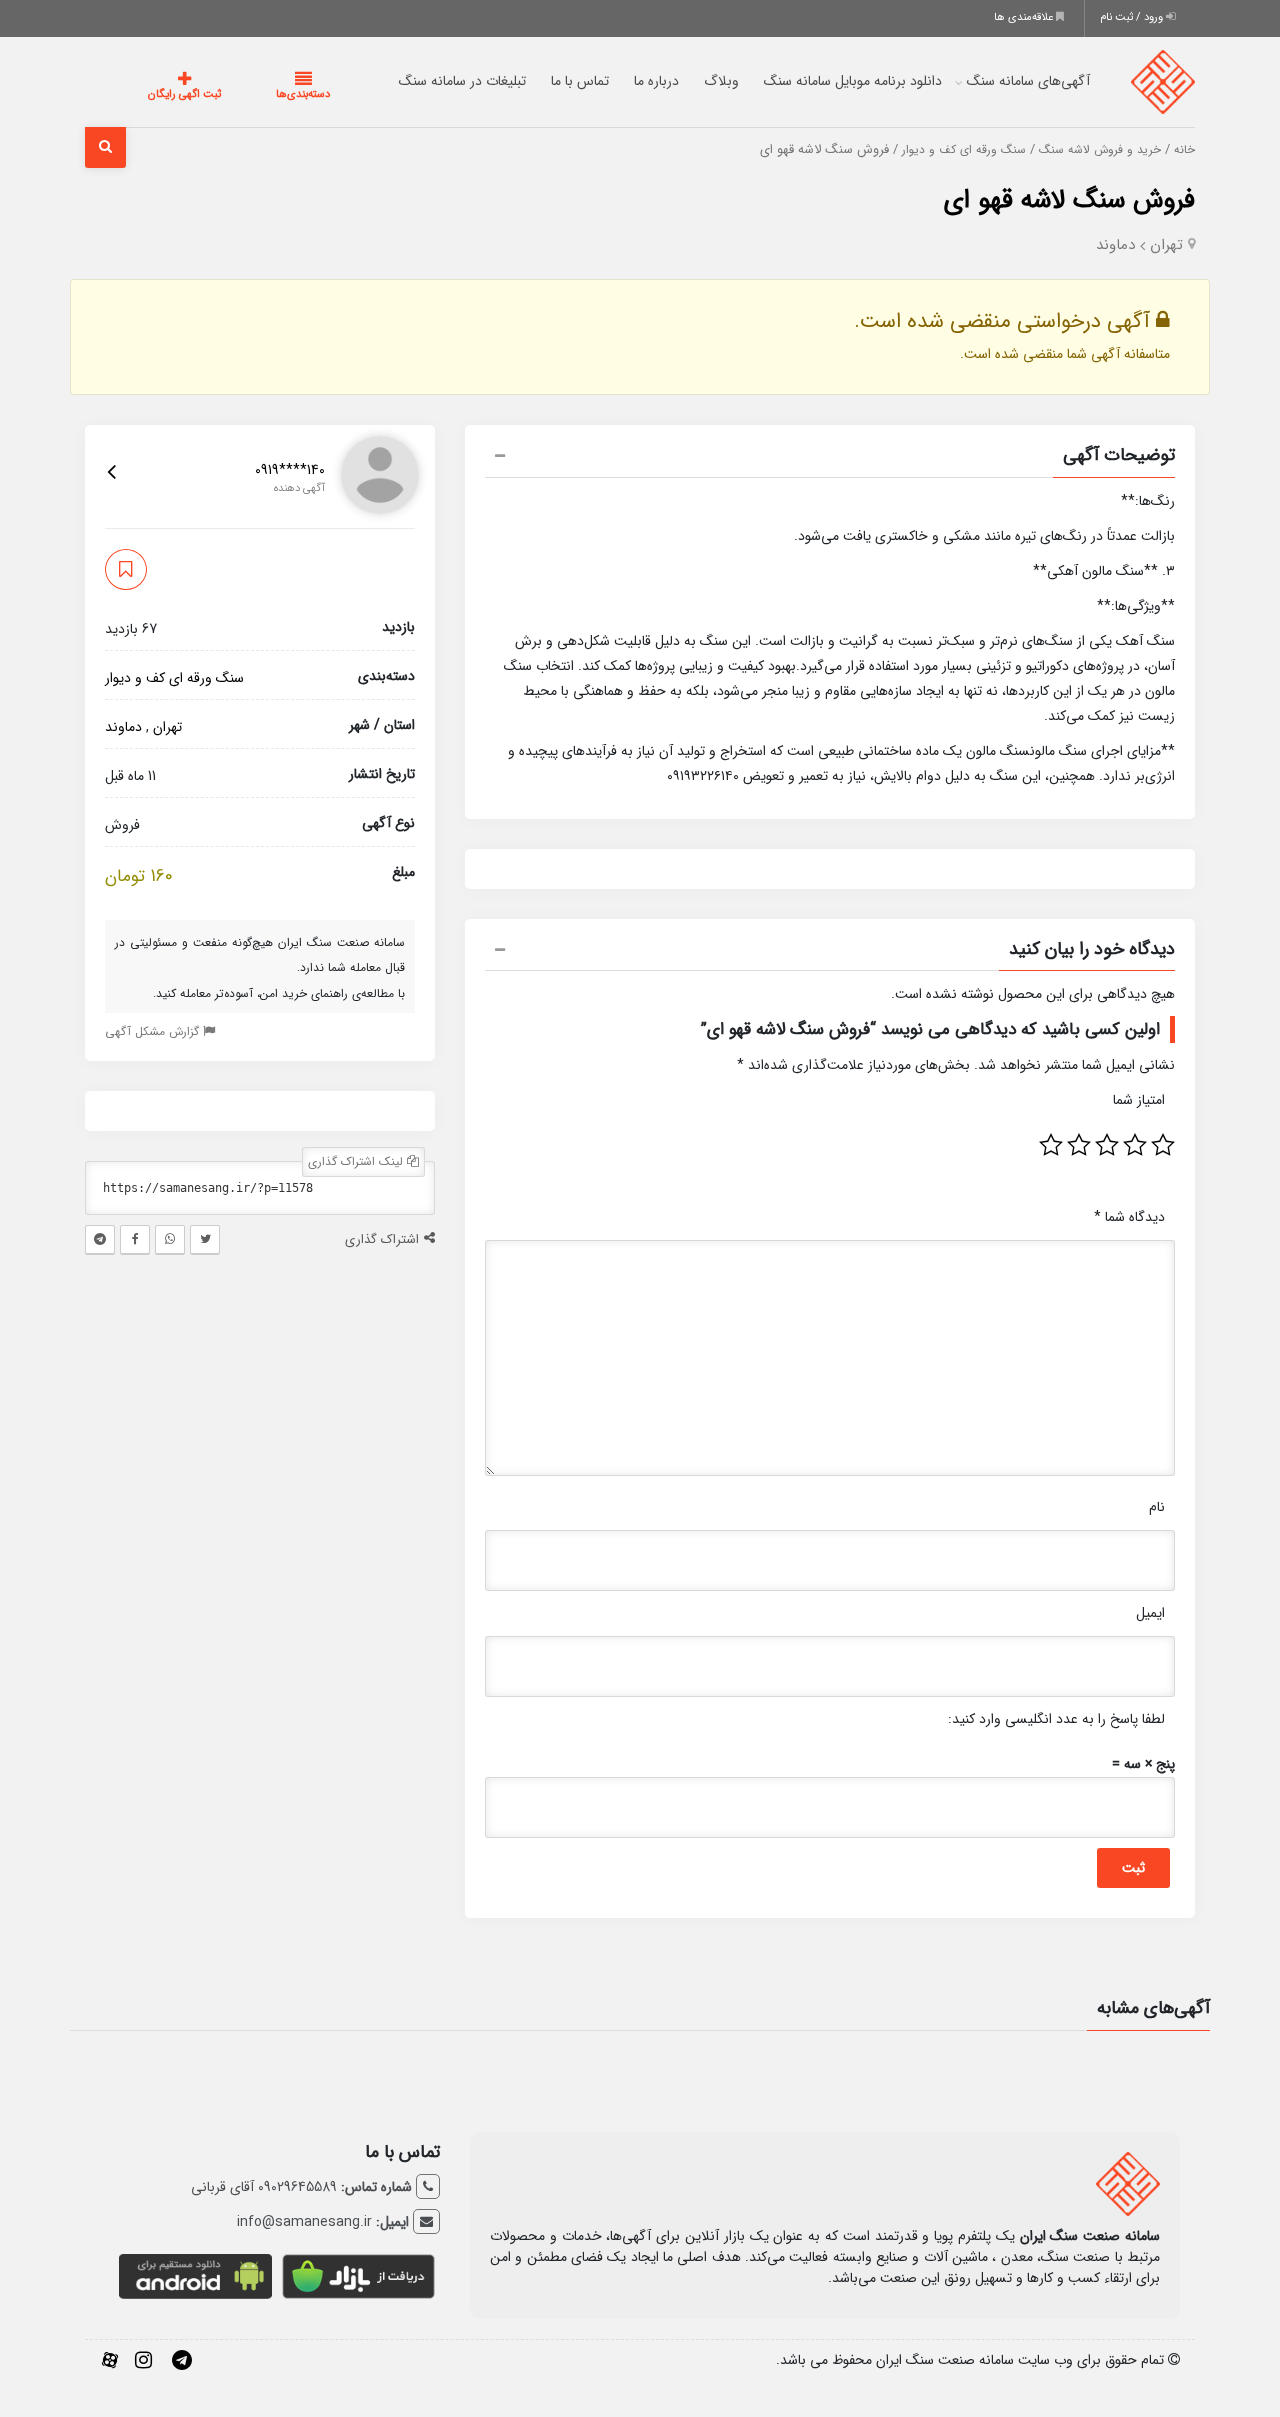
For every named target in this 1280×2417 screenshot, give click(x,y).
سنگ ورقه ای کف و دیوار (964, 150)
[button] (830, 458)
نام (1157, 1507)
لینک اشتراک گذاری (357, 1161)
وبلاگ (681, 81)
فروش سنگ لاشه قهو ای (1069, 200)
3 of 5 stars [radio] (1107, 1145)
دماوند (1115, 245)
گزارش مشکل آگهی (154, 1031)
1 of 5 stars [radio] (1163, 1145)
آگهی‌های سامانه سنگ (988, 81)
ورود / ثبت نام (1133, 17)
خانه (1184, 150)
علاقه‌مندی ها (1025, 17)
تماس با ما (540, 81)
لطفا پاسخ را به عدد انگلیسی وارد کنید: (1056, 1719)
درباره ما (616, 81)
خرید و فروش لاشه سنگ (1100, 150)
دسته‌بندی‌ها (243, 94)
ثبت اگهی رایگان (164, 94)
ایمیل (1150, 1613)
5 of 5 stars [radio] (1051, 1145)
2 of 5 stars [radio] (1135, 1145)
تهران (1166, 245)
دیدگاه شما (1129, 1217)
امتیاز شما (1139, 1100)
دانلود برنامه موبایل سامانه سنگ (813, 81)
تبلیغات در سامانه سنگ (422, 81)
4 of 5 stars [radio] (1079, 1145)
